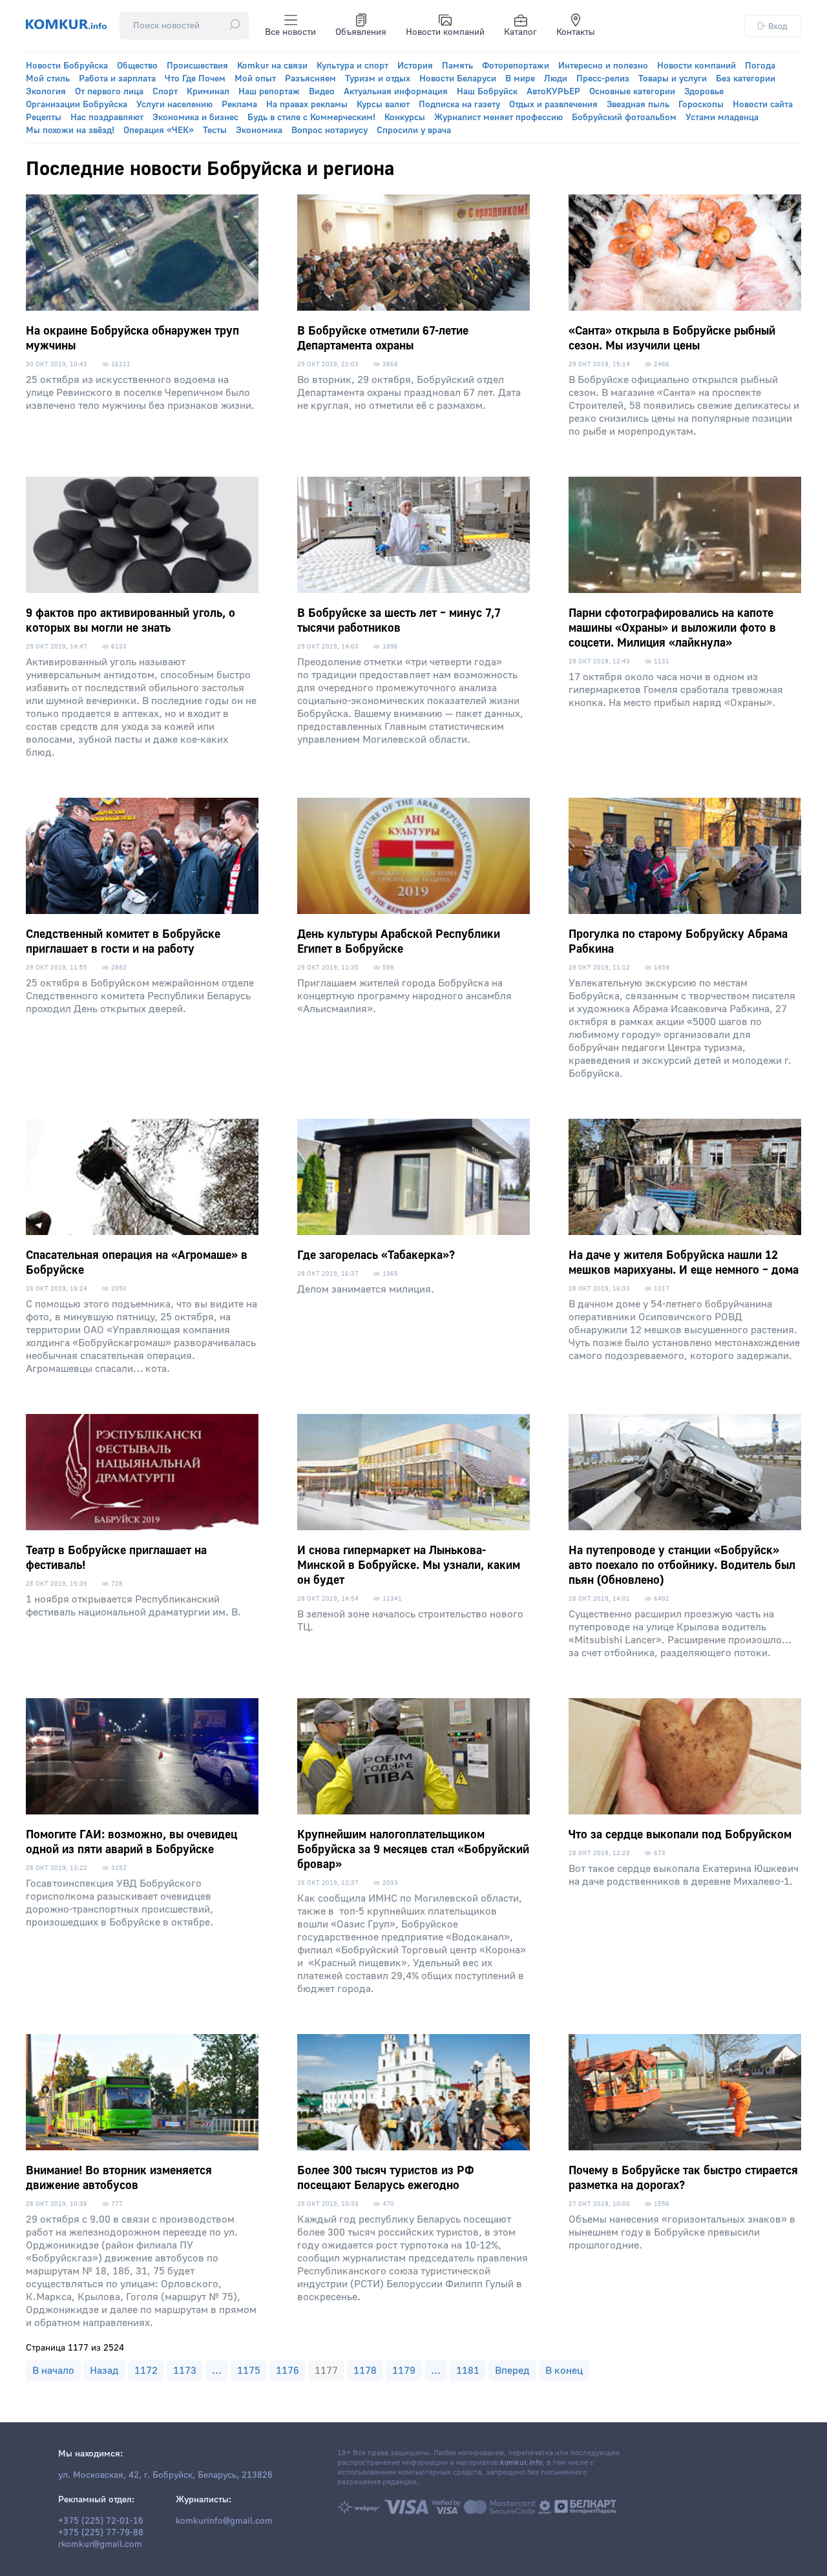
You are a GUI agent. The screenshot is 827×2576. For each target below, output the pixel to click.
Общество (137, 66)
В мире (520, 79)
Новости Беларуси (458, 79)
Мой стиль (48, 79)
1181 (468, 2371)
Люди (556, 79)
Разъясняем (310, 79)
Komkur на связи (272, 66)
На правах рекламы (307, 105)
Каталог (520, 32)
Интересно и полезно (603, 66)
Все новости (290, 32)
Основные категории (632, 92)
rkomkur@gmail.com (100, 2544)
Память (457, 66)
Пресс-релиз (603, 79)
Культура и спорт (352, 66)
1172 (146, 2371)
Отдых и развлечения (553, 105)
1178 (365, 2371)
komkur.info (521, 2463)
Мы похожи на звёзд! (70, 130)
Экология (46, 92)
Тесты (215, 130)
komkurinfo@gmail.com (224, 2521)
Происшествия (197, 66)
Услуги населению (174, 105)
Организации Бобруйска (77, 105)
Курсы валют (383, 105)
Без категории (746, 79)
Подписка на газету (459, 105)
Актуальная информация (396, 92)
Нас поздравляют (107, 118)
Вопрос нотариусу (330, 130)
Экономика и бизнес (195, 118)
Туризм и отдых (378, 79)
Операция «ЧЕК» (159, 130)
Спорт (165, 92)
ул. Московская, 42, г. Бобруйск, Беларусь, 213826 (165, 2475)
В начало (53, 2371)
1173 (185, 2371)
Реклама (239, 105)
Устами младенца (722, 118)
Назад (104, 2371)
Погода (760, 66)
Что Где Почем (195, 79)
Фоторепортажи (516, 66)
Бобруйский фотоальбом (624, 118)
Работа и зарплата (117, 79)
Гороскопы (701, 105)
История (415, 66)
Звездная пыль (638, 105)
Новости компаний (445, 32)
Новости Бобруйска (67, 66)
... (217, 2371)
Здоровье (704, 92)
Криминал (208, 92)
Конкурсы (405, 118)
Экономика (259, 130)
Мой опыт (255, 79)
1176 (288, 2371)
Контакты (576, 32)
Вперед (512, 2371)
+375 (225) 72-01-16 (101, 2521)
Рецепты (44, 118)
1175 (249, 2371)
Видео (322, 92)
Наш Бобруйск (487, 92)
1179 (404, 2371)
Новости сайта (763, 105)
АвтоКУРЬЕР (553, 92)
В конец (564, 2371)
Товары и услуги (673, 79)
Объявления (361, 32)
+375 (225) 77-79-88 (101, 2533)
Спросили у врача (414, 130)
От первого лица (109, 92)
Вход (778, 26)
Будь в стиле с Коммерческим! (311, 118)
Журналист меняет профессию (498, 118)
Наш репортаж (269, 92)
